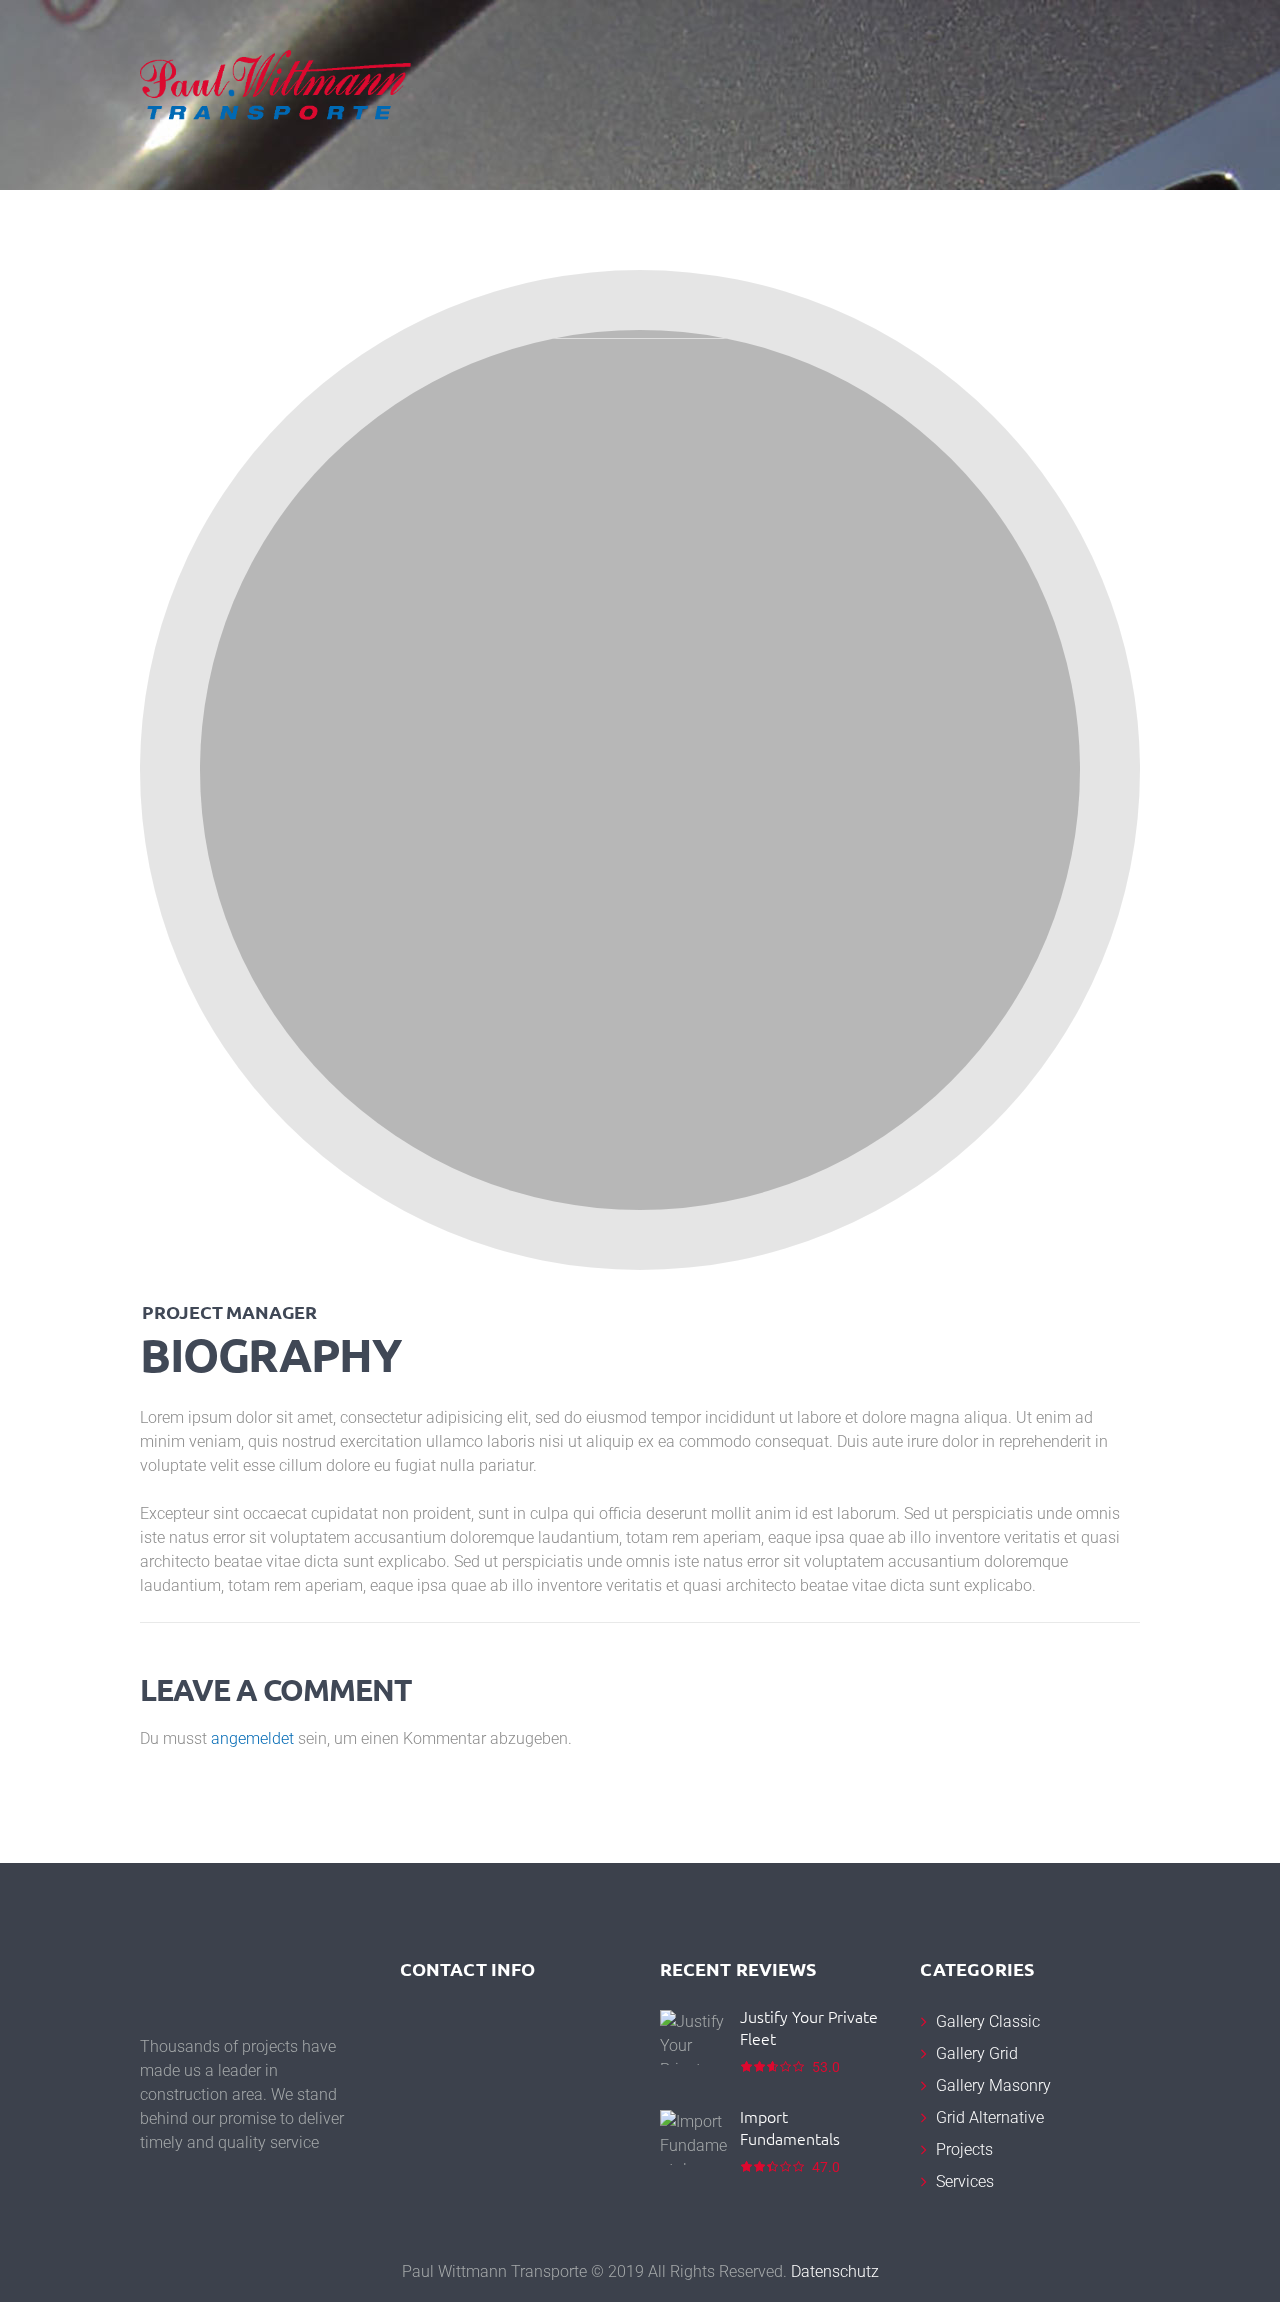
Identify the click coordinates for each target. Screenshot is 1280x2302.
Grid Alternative (990, 2117)
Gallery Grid (977, 2053)
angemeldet (252, 1738)
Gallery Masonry (993, 2085)
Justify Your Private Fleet (809, 2027)
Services (965, 2181)
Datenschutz (835, 2271)
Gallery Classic (988, 2021)
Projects (964, 2149)
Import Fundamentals (790, 2127)
